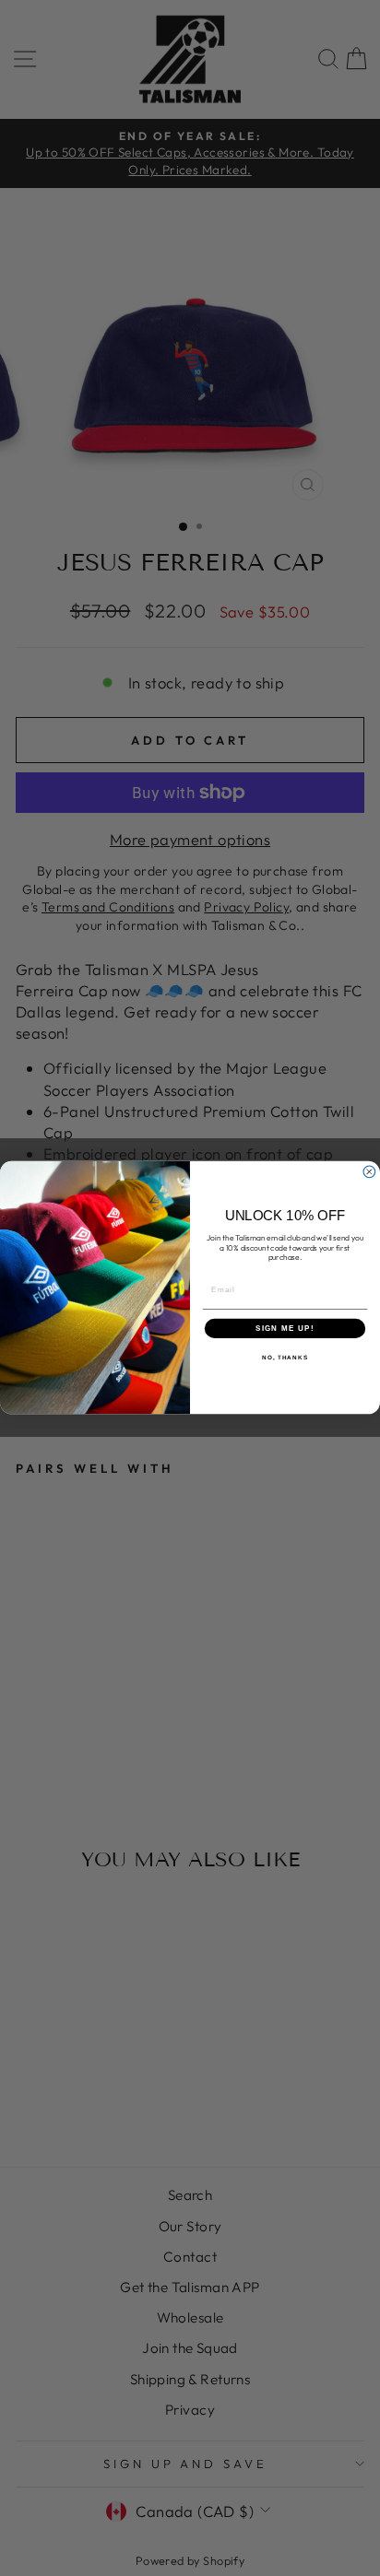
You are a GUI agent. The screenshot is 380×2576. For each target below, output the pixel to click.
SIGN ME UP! (285, 1329)
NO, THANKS (285, 1358)
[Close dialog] (369, 1172)
